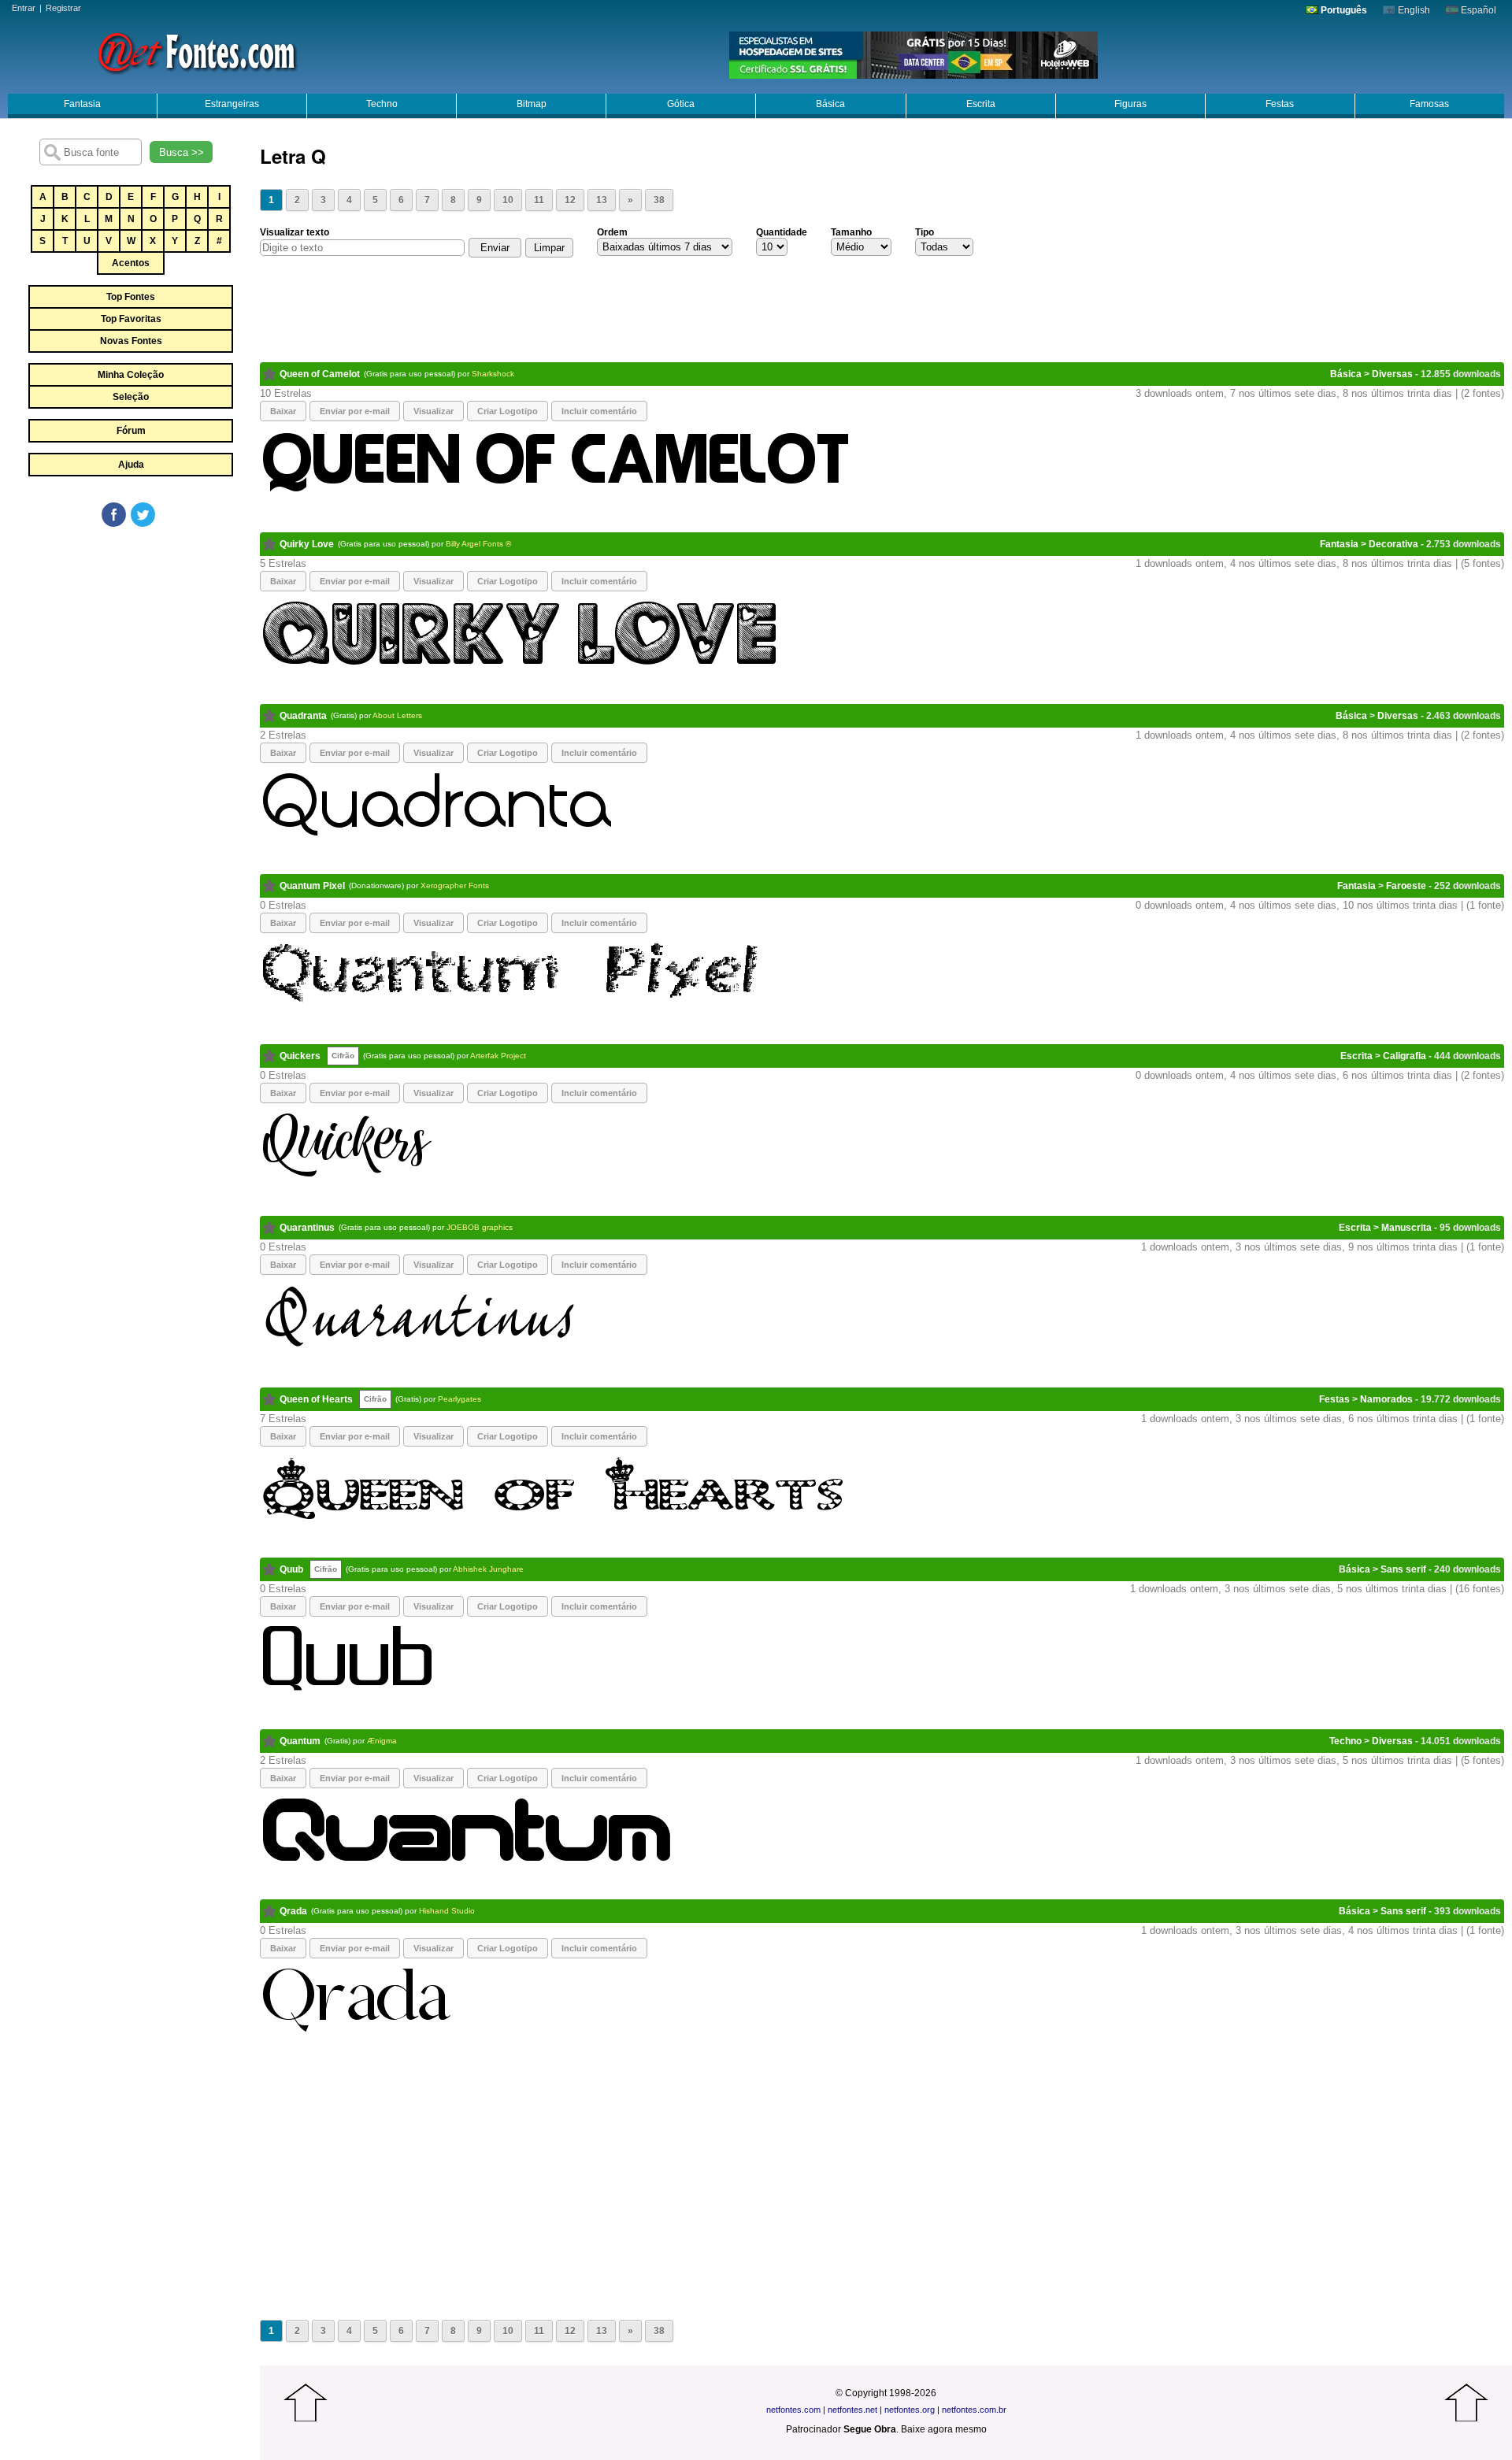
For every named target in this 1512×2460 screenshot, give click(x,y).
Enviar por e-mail (355, 411)
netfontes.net (852, 2410)
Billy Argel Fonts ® (478, 544)
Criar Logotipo (508, 411)
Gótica (681, 104)
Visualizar (434, 411)
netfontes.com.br (974, 2410)
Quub (291, 1569)
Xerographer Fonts (455, 885)
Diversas (1392, 374)
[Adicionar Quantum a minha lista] (270, 1741)
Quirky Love (307, 544)
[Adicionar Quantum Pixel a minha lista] (270, 886)
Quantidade (782, 232)
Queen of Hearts (316, 1399)
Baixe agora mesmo (944, 2429)
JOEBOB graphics (480, 1227)
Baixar (283, 411)
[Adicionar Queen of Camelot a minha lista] (270, 374)
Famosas (1429, 104)
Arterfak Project (498, 1056)
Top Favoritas (131, 319)
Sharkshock (493, 374)
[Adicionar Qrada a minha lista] (270, 1911)
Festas (1280, 104)
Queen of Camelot (320, 374)
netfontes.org (910, 2410)
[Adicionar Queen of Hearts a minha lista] (270, 1399)
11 (539, 200)
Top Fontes (131, 297)
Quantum (300, 1741)
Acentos (131, 263)
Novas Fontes (131, 341)
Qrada (293, 1911)
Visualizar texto (295, 232)
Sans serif (1403, 1569)
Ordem (612, 232)
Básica (830, 104)
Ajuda (131, 465)
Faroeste (1406, 886)
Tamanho (851, 232)
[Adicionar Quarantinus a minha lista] (270, 1228)
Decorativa (1393, 544)
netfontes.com (793, 2410)
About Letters (397, 715)
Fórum (131, 431)
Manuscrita (1406, 1228)
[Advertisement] (130, 647)
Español (1477, 10)
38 (659, 200)
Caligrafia (1405, 1056)
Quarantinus (307, 1228)
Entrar (24, 8)
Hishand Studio (447, 1911)
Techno (382, 104)
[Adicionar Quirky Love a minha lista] (270, 544)
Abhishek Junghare (488, 1569)
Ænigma (382, 1741)
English (1413, 10)
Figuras (1130, 104)
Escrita (981, 104)
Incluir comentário (599, 411)
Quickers (300, 1056)
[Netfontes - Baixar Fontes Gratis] (197, 51)
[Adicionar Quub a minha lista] (270, 1569)
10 (508, 200)
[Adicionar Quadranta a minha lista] (270, 716)
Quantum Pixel (312, 886)
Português (1343, 10)
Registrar (63, 8)
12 (570, 200)
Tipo (925, 232)
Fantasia (82, 104)
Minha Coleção (131, 375)
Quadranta (303, 716)
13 (602, 200)
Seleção (131, 397)
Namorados (1386, 1399)
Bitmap (532, 104)
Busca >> (182, 152)
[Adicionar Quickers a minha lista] (270, 1056)
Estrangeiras (232, 104)
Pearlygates (460, 1399)
